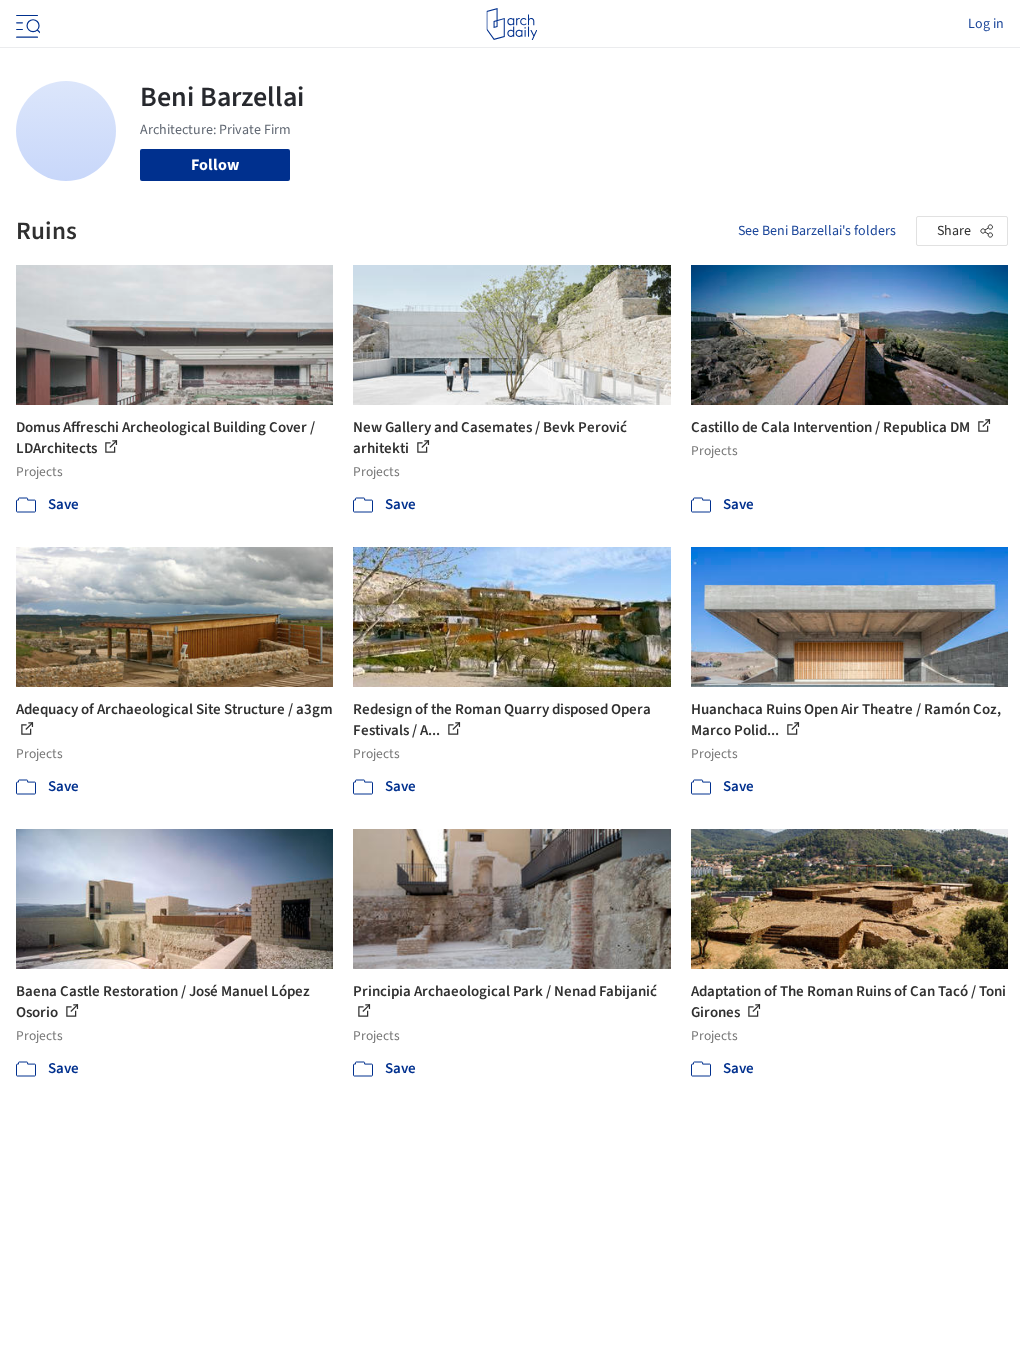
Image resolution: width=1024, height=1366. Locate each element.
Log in (986, 24)
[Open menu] (26, 24)
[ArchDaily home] (511, 24)
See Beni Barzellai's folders (817, 231)
